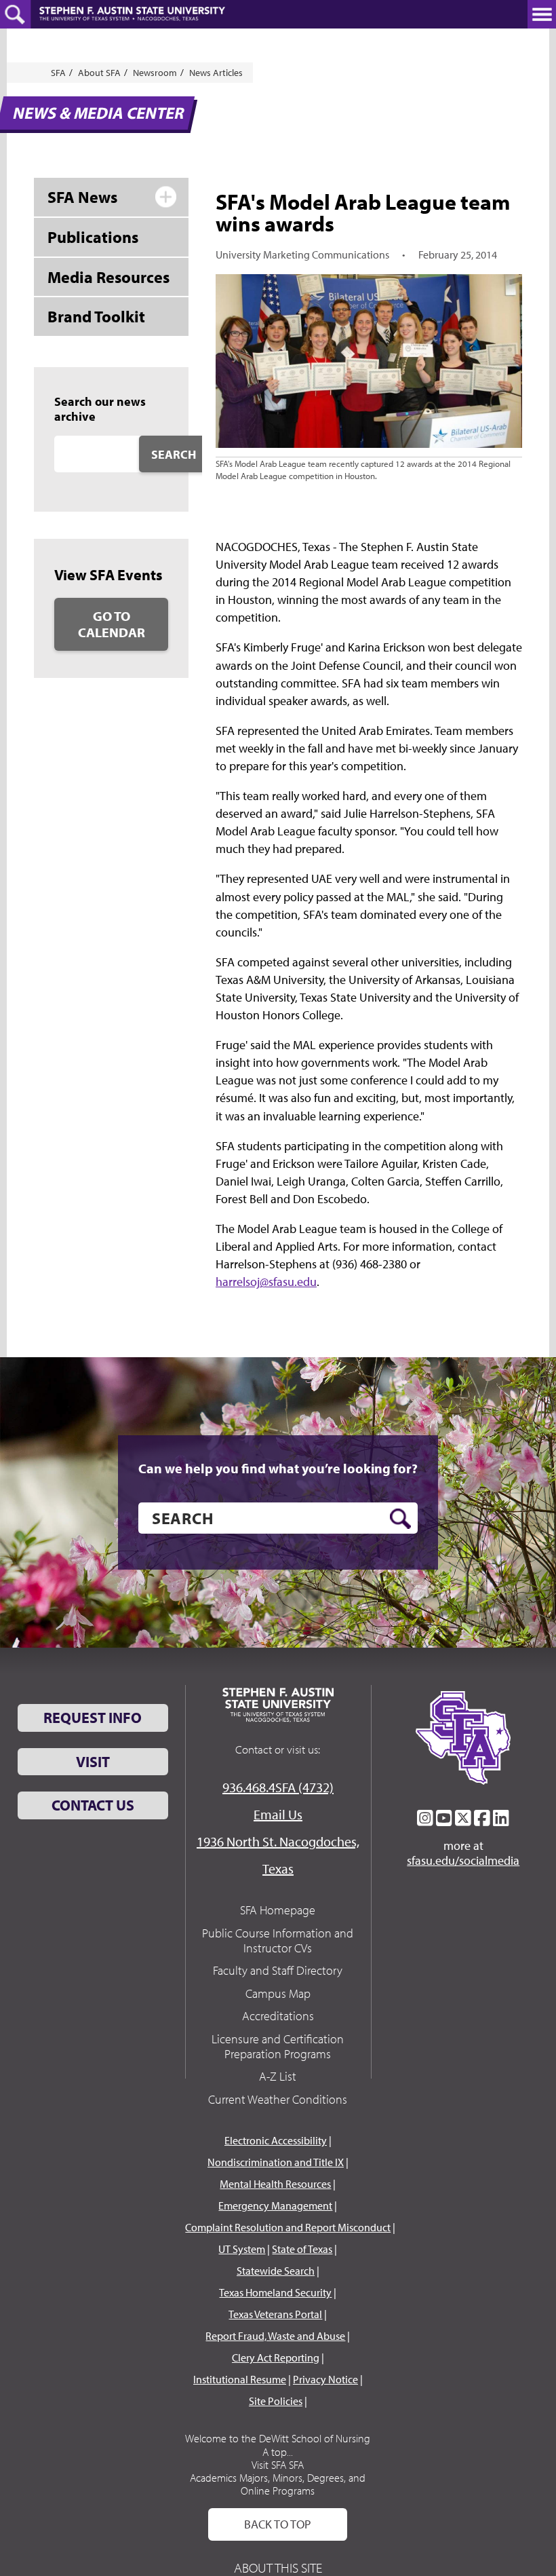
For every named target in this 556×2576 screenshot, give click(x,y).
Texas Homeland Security (275, 2292)
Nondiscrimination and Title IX (276, 2162)
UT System (242, 2249)
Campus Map (278, 1993)
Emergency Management (275, 2205)
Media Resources (108, 277)
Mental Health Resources (275, 2184)
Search (174, 454)
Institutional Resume (240, 2379)
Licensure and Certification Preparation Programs (278, 2046)
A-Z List (278, 2076)
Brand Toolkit (96, 316)
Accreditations (278, 2016)
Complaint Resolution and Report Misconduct (288, 2227)
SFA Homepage (278, 1910)
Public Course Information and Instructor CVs (278, 1940)
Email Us (278, 1814)
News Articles (216, 73)
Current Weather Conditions (278, 2099)
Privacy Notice (325, 2379)
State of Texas (302, 2249)
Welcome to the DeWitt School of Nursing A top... (278, 2445)
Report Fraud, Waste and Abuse (275, 2336)
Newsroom (155, 73)
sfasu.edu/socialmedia (463, 1861)
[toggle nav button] (542, 14)
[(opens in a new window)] (425, 1818)
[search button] (400, 1519)
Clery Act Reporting (276, 2357)
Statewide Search (276, 2271)
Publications (93, 237)
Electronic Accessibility (276, 2140)
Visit (93, 1762)
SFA (58, 73)
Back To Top (278, 2524)
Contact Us (93, 1805)
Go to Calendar (112, 624)
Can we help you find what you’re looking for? (278, 1469)
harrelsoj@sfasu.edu (266, 1282)
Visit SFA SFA (278, 2465)
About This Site (278, 2568)
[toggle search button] (15, 14)
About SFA (99, 73)
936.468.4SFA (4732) (278, 1787)
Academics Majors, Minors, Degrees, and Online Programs (278, 2484)
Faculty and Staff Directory (278, 1970)
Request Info (93, 1718)
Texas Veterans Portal (275, 2314)
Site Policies (276, 2401)
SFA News (82, 197)
